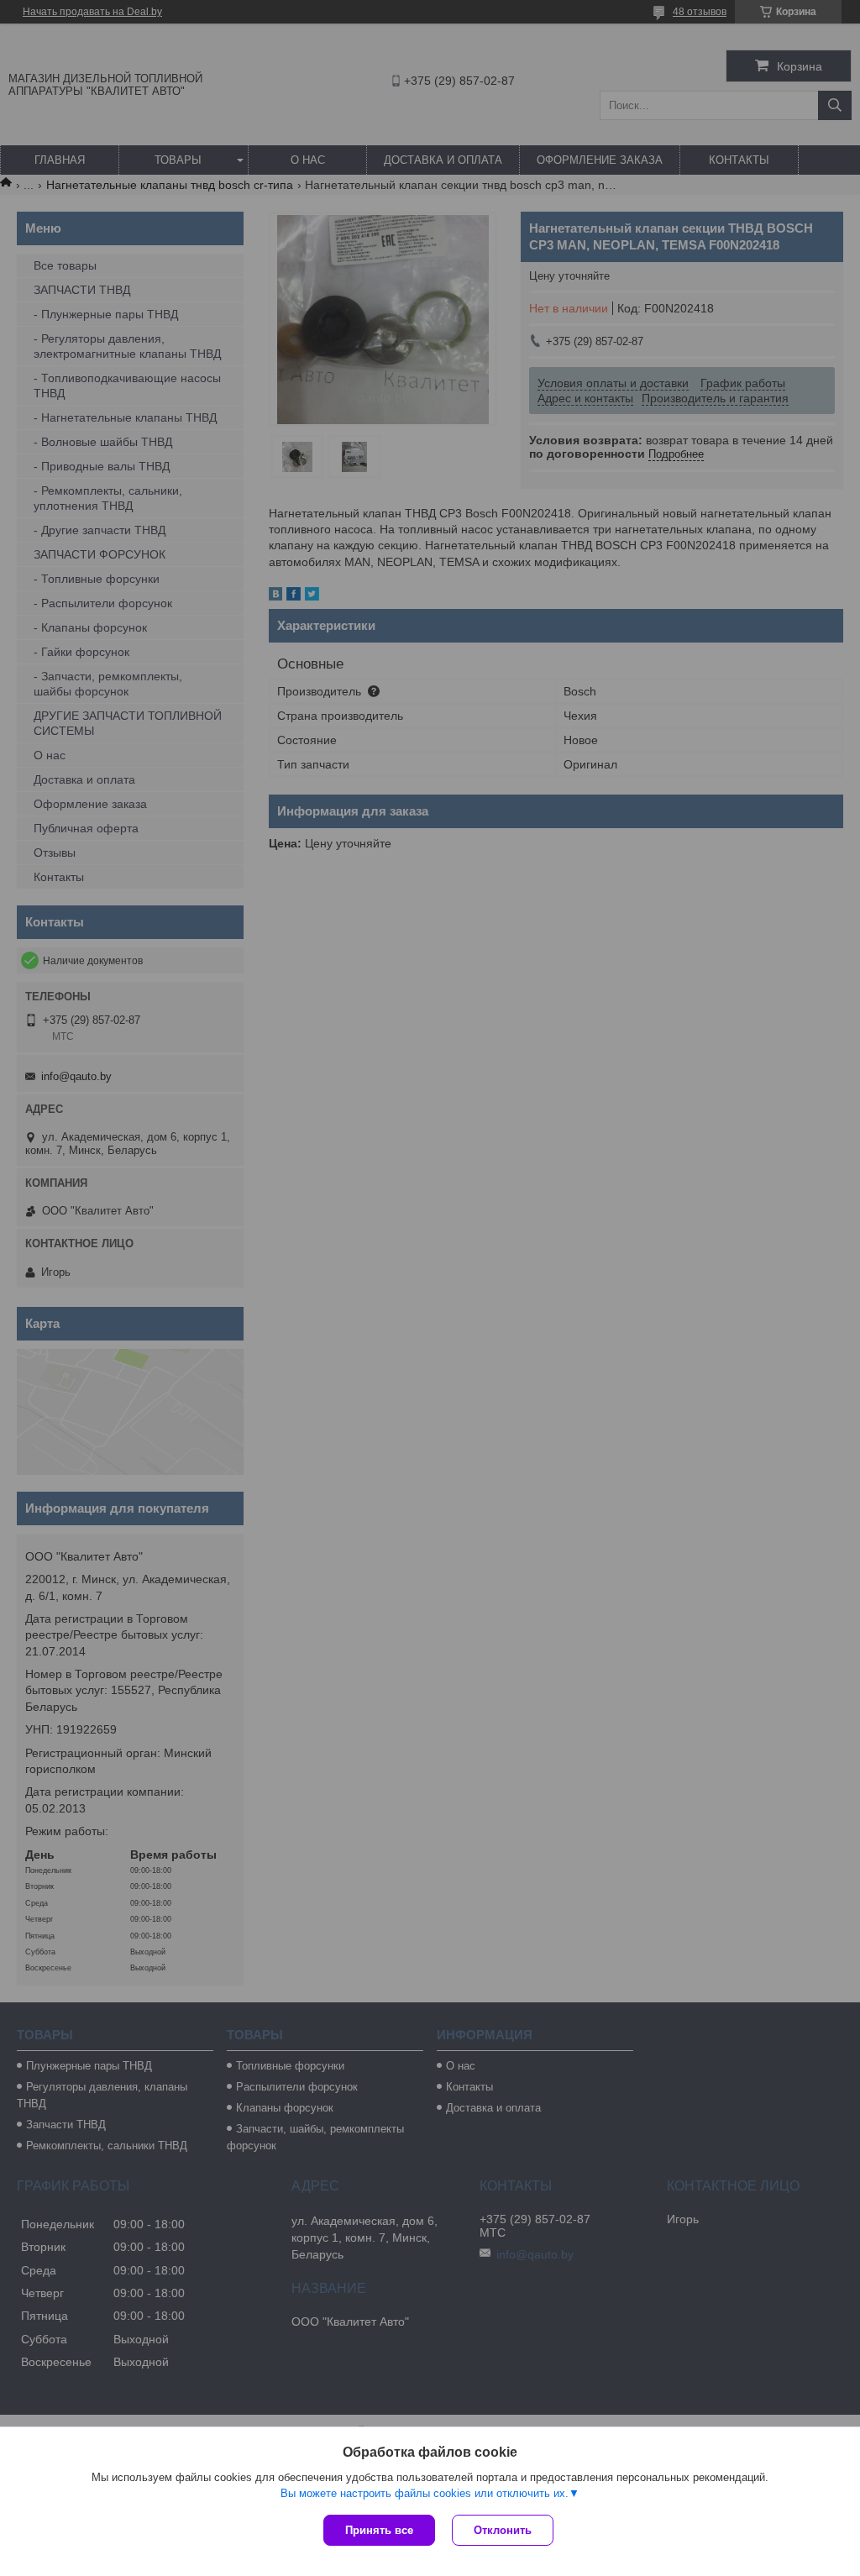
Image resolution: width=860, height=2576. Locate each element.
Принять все (379, 2530)
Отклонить (503, 2530)
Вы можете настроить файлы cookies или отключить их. (425, 2493)
